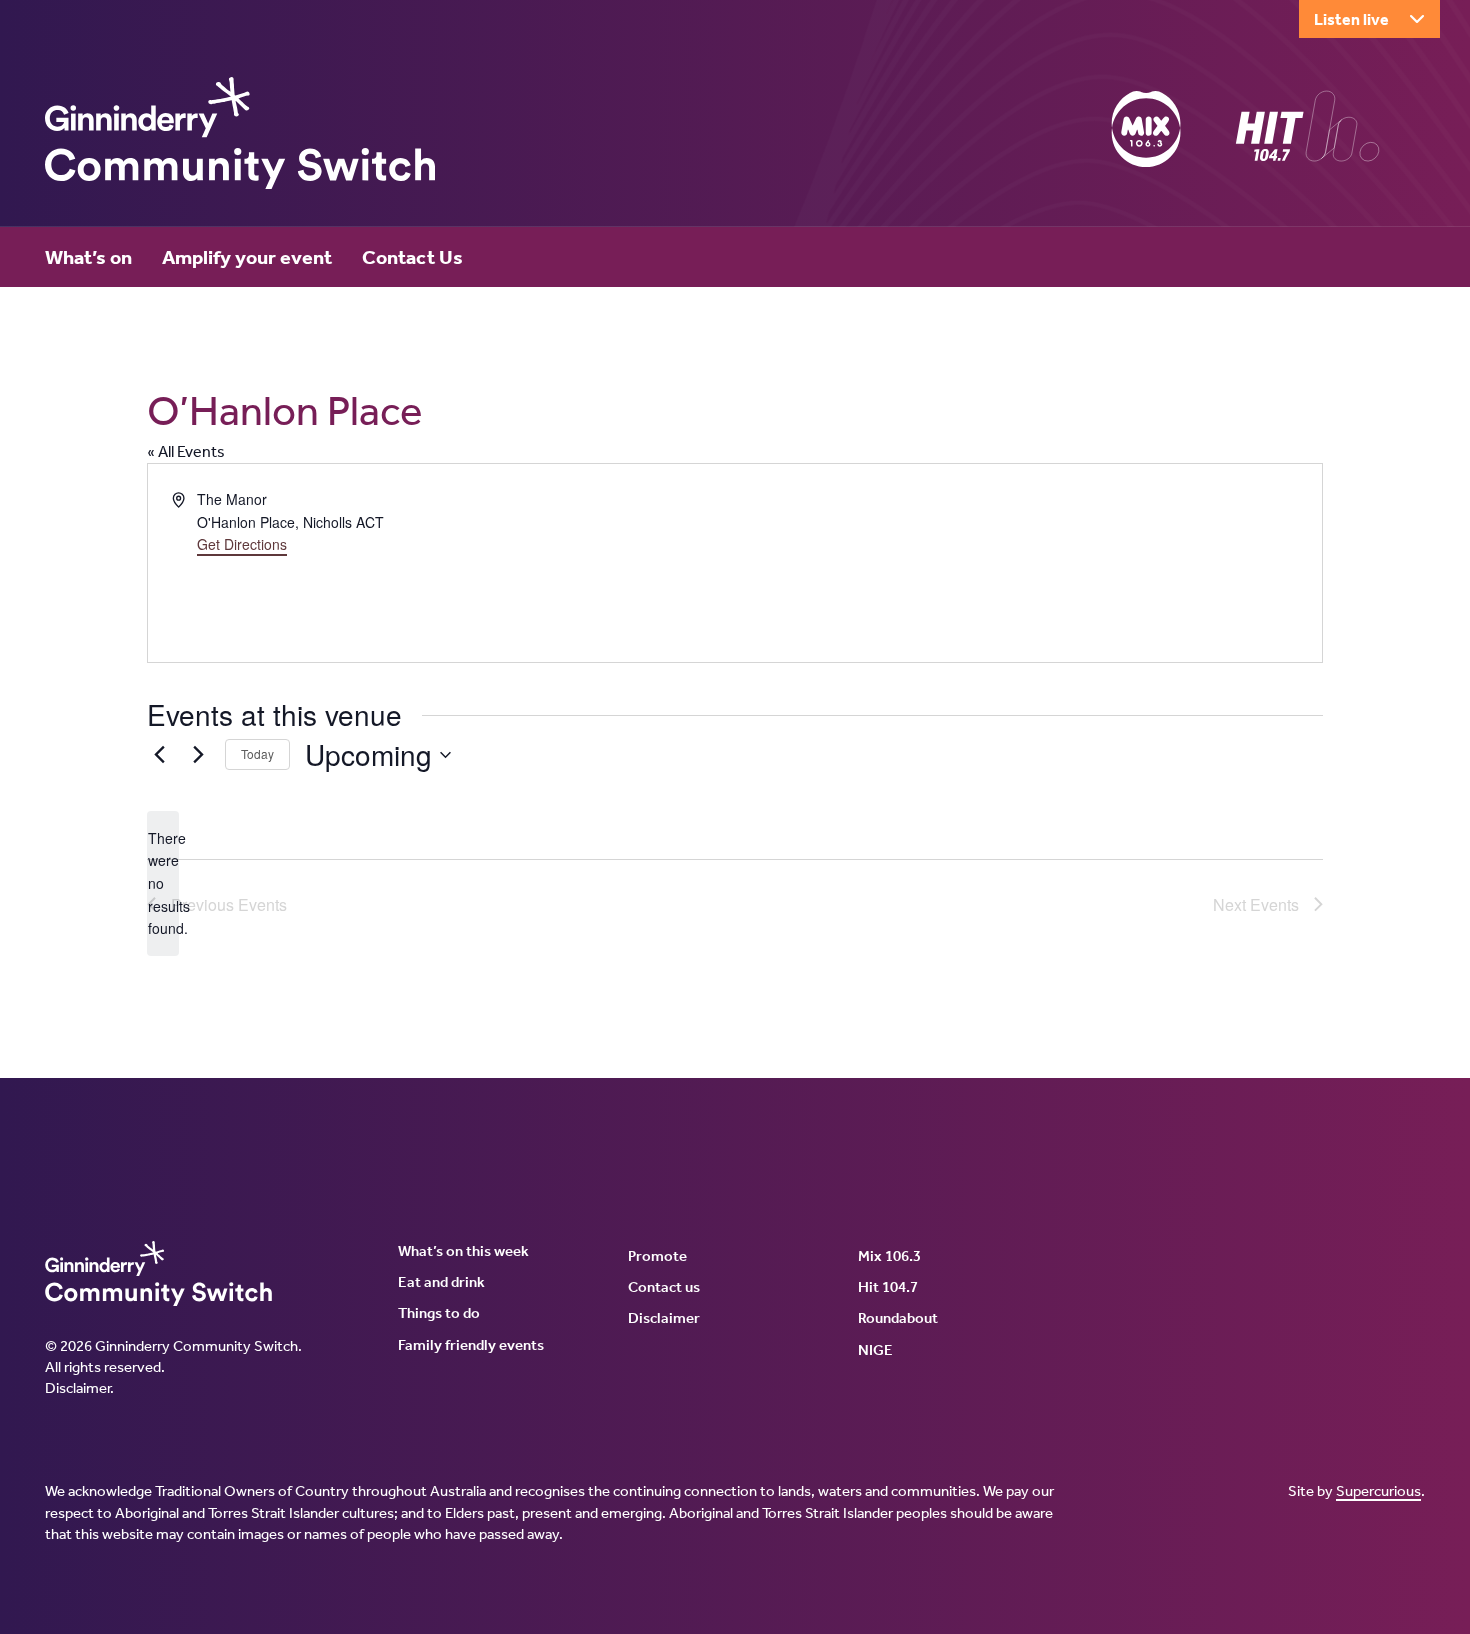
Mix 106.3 (889, 1256)
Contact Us (412, 257)
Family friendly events (471, 1345)
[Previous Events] (159, 755)
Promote (657, 1256)
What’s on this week (463, 1251)
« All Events (186, 451)
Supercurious (1378, 1491)
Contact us (664, 1287)
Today (257, 753)
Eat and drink (441, 1282)
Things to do (439, 1313)
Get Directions (242, 544)
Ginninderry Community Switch (240, 133)
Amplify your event (247, 257)
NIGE (875, 1350)
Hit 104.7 (888, 1287)
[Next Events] (198, 755)
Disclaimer (77, 1388)
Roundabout (898, 1318)
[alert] (163, 883)
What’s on (88, 257)
